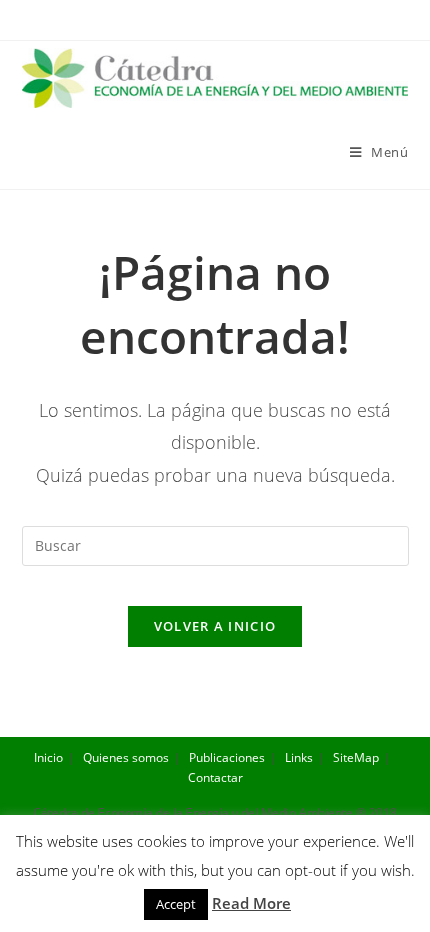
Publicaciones (227, 757)
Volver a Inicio (215, 626)
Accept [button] (176, 904)
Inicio (48, 757)
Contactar (215, 777)
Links (299, 757)
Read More (251, 903)
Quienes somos (126, 757)
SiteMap (356, 757)
